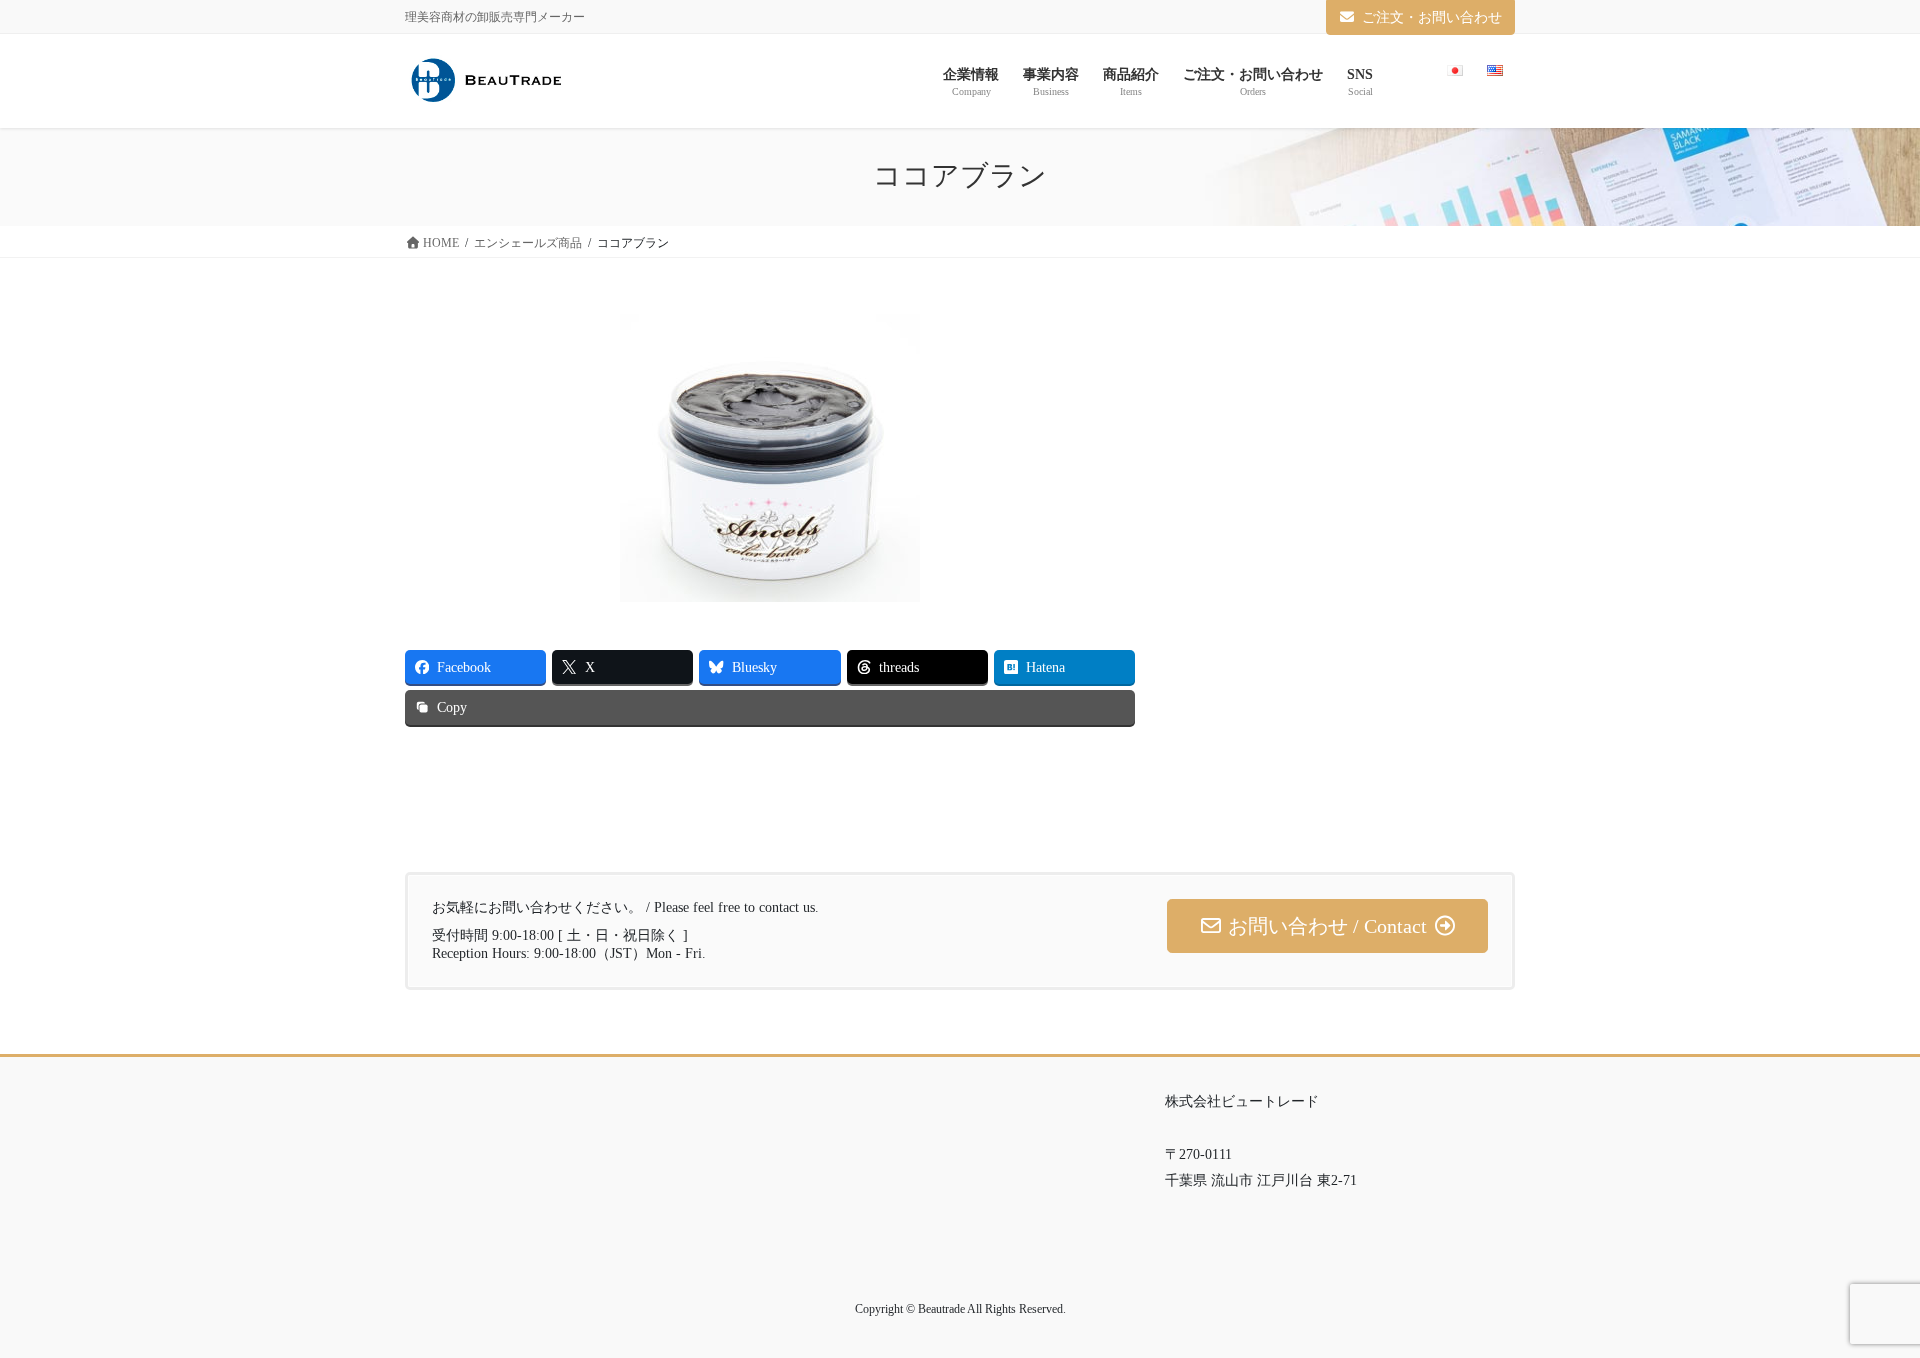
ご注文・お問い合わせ (1432, 17)
